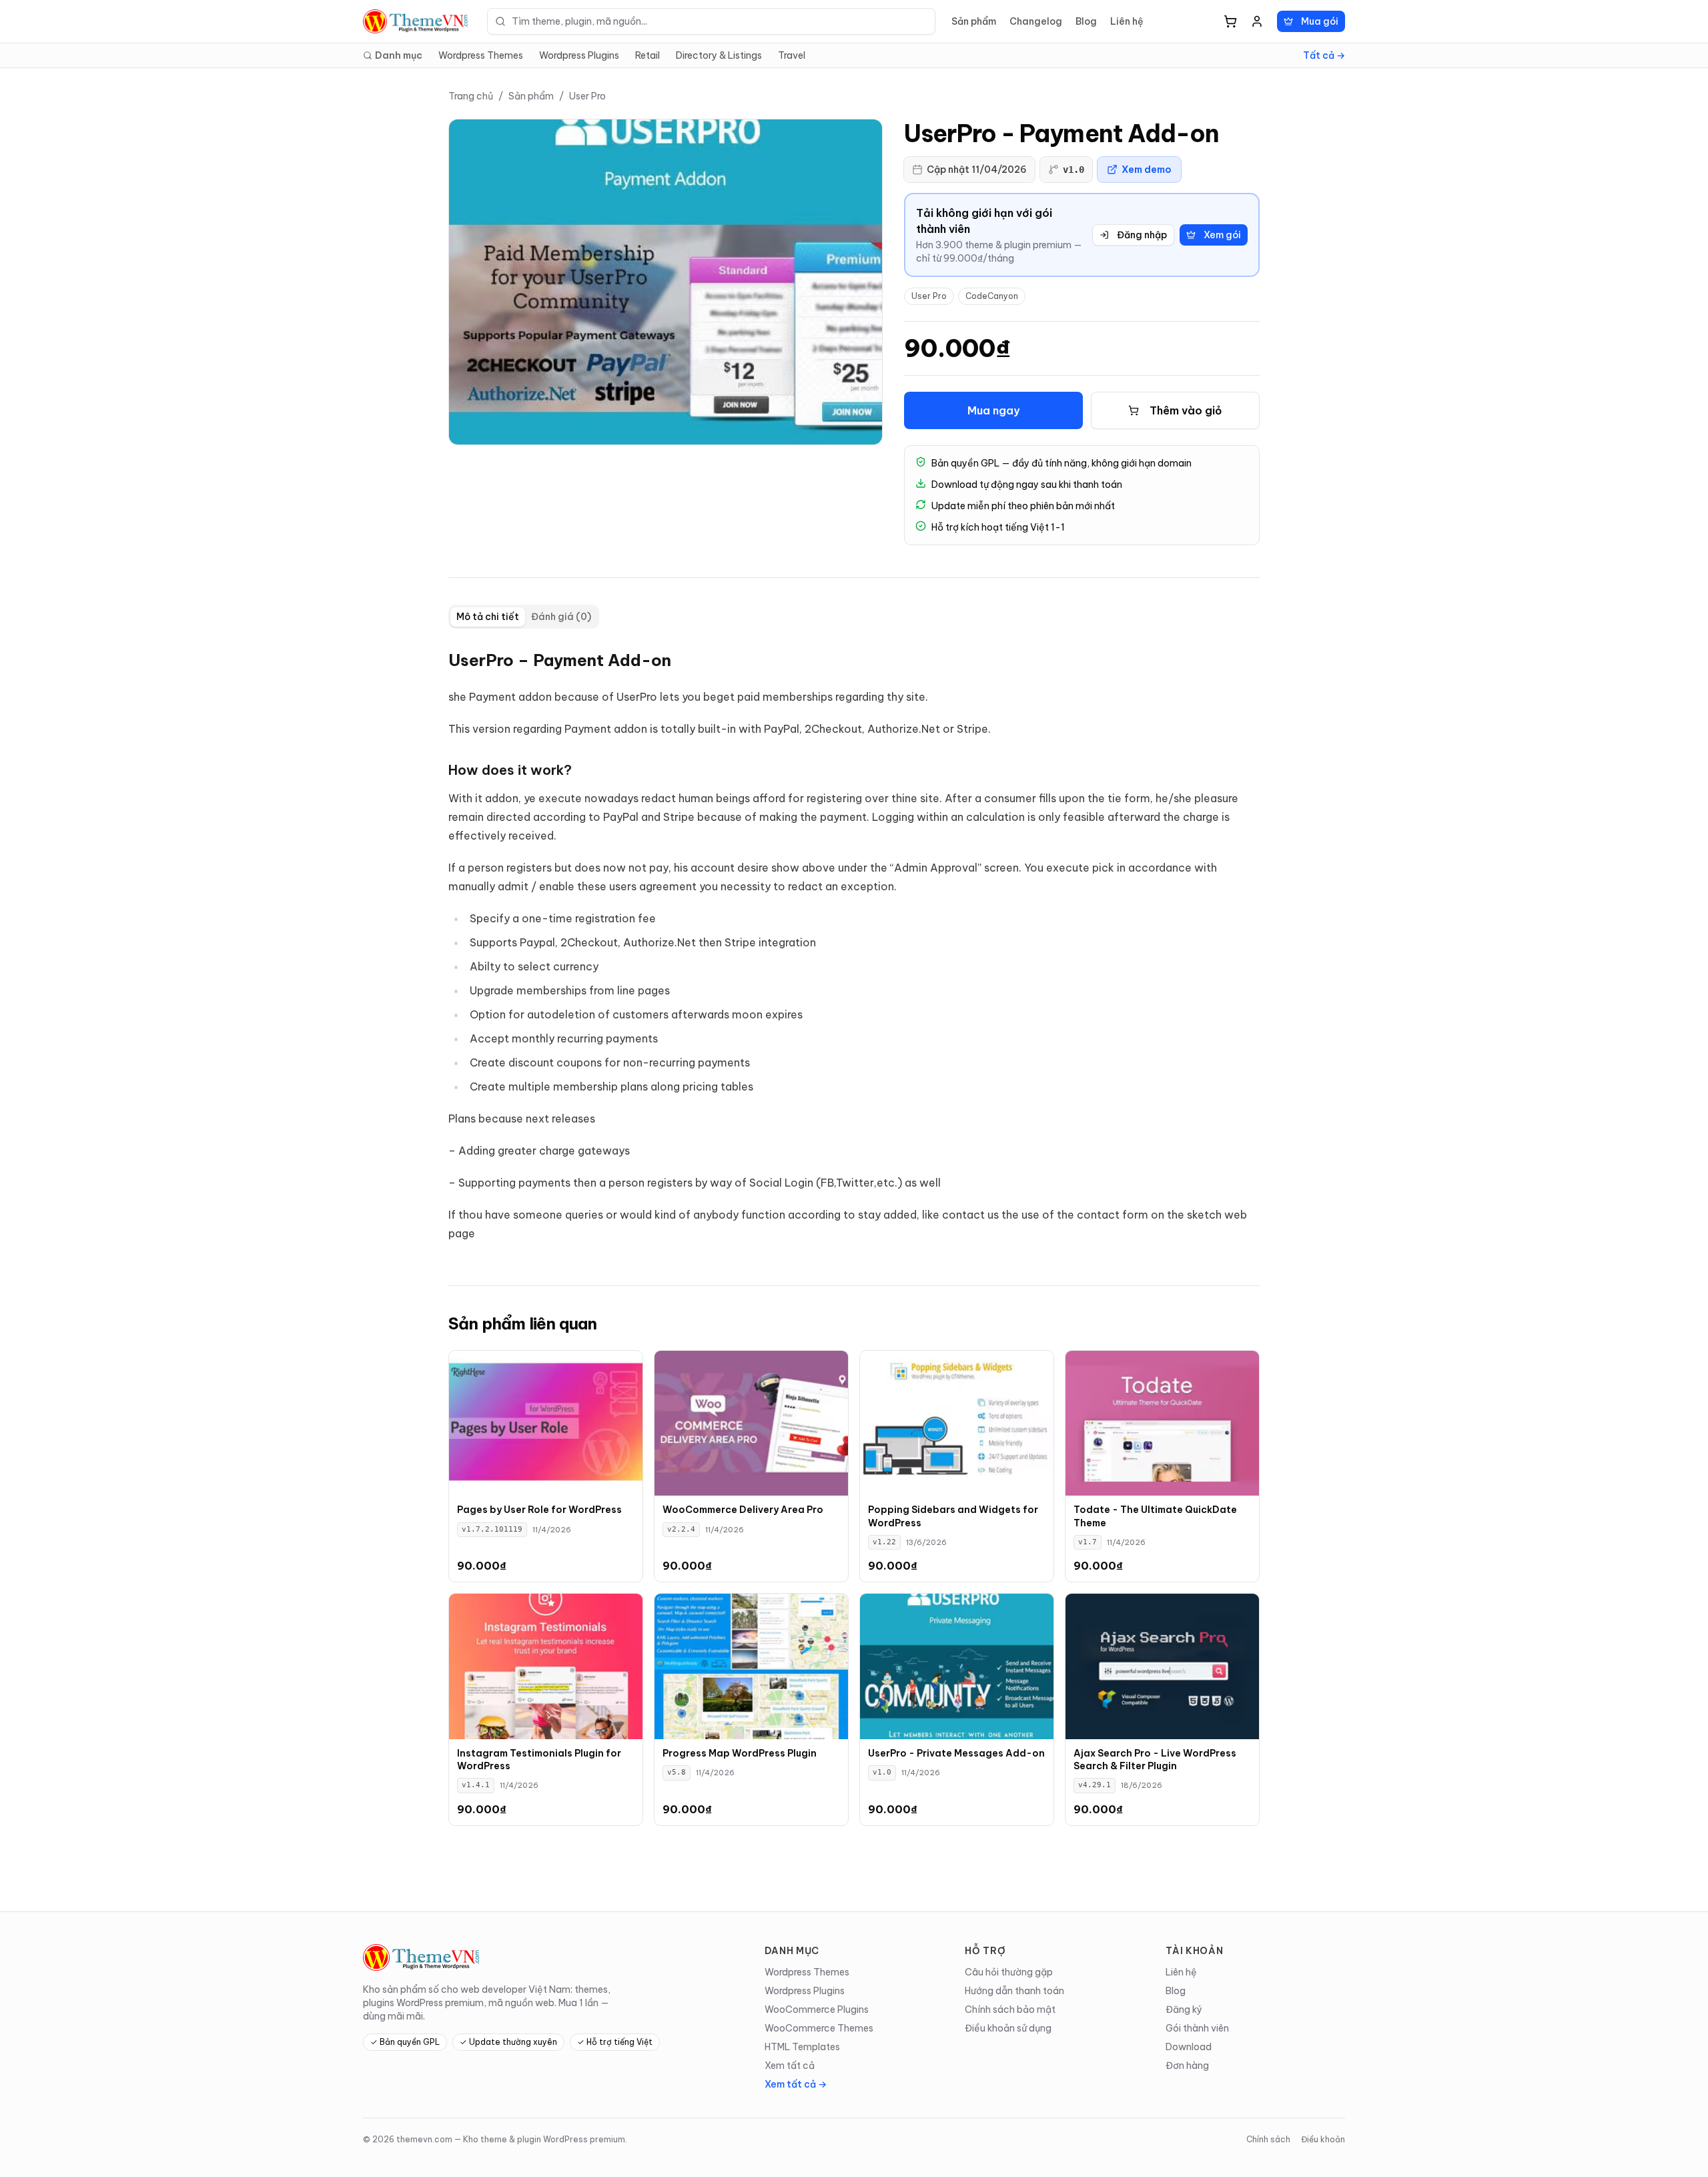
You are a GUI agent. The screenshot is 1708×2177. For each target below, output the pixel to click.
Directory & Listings (719, 55)
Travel (792, 55)
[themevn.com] (417, 21)
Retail (648, 55)
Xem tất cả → (796, 2084)
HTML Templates (802, 2047)
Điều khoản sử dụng (1008, 2028)
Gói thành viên (1197, 2028)
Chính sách (1268, 2139)
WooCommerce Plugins (817, 2009)
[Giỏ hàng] (1230, 21)
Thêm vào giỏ (1186, 410)
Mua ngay (993, 410)
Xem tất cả (790, 2066)
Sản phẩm (974, 21)
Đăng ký (1184, 2009)
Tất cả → (1324, 55)
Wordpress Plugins (579, 55)
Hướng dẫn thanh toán (1014, 1991)
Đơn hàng (1187, 2066)
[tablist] (524, 617)
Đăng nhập (1142, 235)
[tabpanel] (854, 946)
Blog (1086, 21)
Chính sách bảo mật (1010, 2009)
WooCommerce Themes (819, 2028)
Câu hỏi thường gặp (1009, 1972)
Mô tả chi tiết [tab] (488, 617)
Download (1189, 2047)
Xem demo (1147, 170)
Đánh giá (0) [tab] (561, 617)
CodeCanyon (992, 296)
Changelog (1036, 21)
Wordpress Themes (481, 55)
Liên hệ (1127, 21)
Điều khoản (1323, 2139)
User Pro (587, 96)
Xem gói (1222, 235)
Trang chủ (471, 96)
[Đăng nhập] (1257, 21)
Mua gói (1320, 21)
